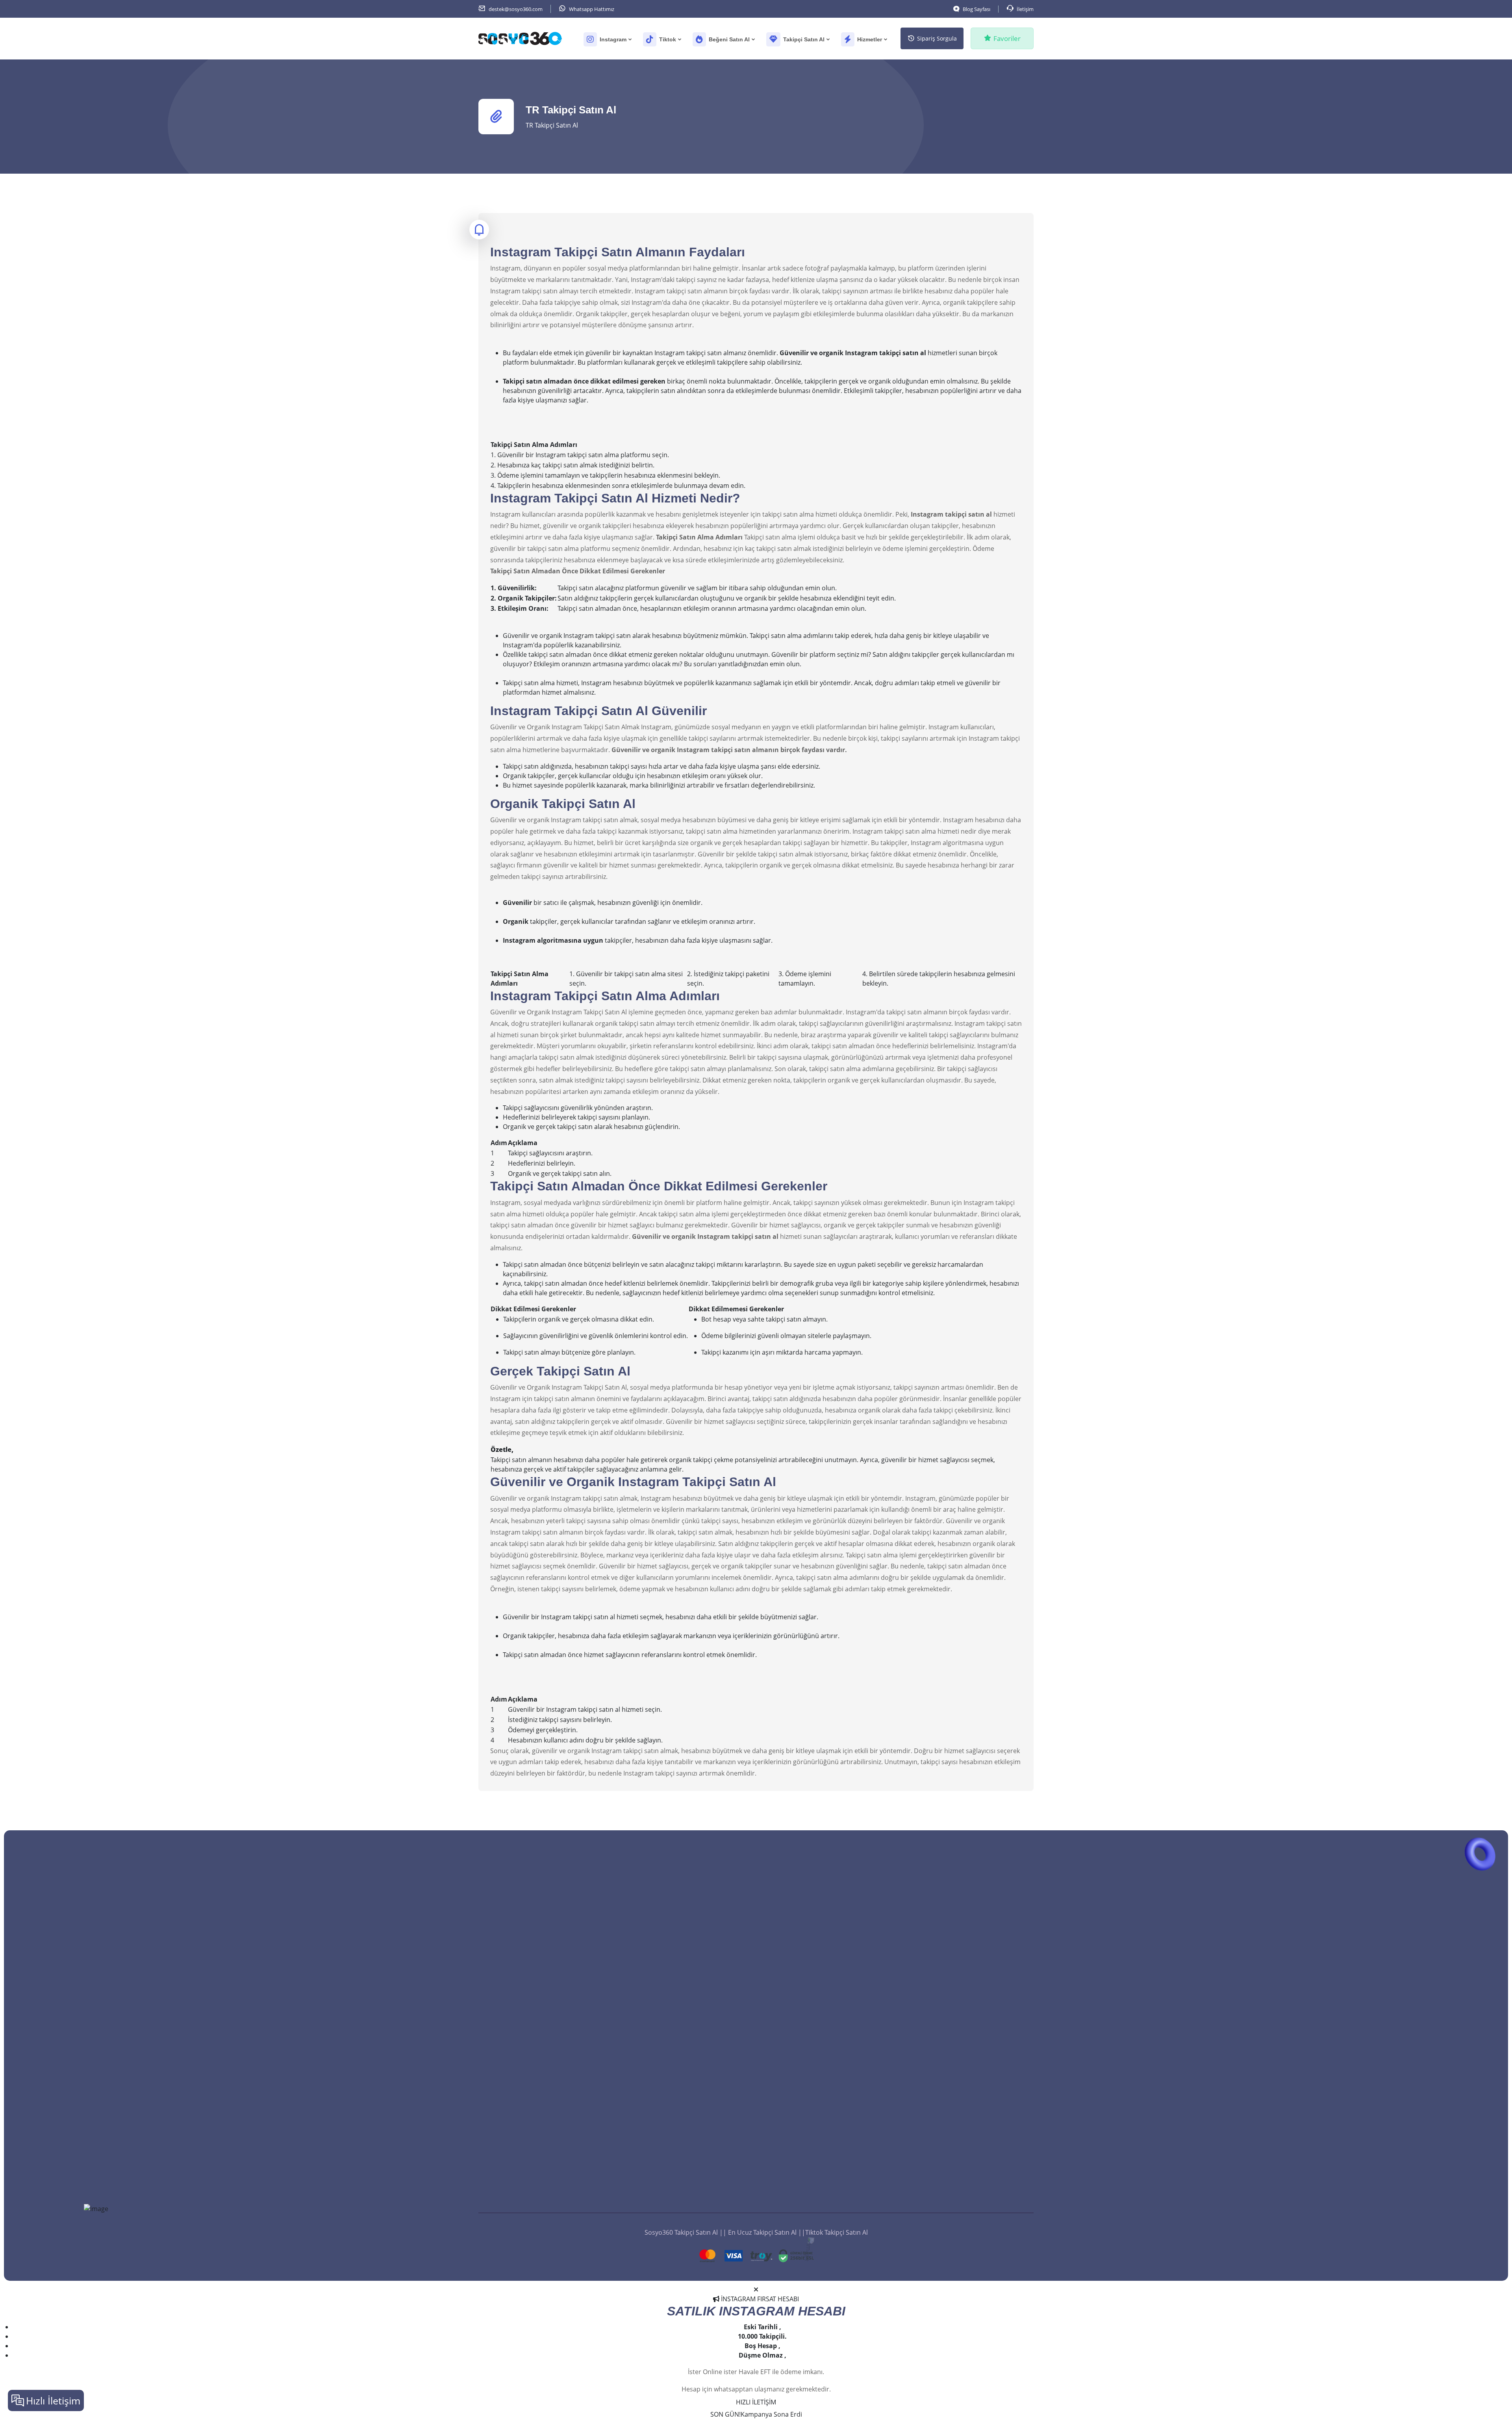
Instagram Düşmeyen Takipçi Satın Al (693, 1934)
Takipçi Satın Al (804, 39)
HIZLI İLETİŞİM (756, 2402)
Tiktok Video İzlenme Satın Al (963, 2017)
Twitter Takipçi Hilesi (669, 2175)
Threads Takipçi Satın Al (673, 2076)
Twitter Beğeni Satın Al (813, 2050)
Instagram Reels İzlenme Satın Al (969, 1934)
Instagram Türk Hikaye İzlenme (966, 1950)
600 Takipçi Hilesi (663, 2125)
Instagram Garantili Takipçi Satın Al (690, 1967)
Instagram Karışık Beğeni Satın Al (828, 2116)
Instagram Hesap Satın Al (958, 2132)
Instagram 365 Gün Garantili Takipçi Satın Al (691, 2021)
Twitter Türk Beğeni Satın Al (820, 2132)
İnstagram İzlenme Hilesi (957, 2182)
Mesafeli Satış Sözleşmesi (676, 2208)
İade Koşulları (659, 2191)
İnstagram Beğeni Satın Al (817, 2149)
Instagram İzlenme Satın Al (960, 2050)
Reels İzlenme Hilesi (950, 2149)
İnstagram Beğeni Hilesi (814, 2165)
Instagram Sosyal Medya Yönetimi (971, 2083)
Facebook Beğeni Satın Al (816, 2033)
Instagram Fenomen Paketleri (965, 2099)
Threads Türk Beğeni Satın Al (822, 1983)
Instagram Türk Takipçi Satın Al (684, 1950)
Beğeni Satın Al (729, 39)
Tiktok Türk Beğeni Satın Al (819, 1950)
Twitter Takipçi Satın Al (672, 2000)
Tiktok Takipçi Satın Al (670, 2059)
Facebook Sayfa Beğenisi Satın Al (827, 2017)
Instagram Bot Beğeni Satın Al (823, 2083)
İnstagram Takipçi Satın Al (676, 2092)
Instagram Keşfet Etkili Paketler (967, 2116)
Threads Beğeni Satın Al (814, 1967)
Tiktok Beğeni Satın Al (811, 1934)
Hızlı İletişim (53, 2400)
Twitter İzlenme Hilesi (952, 2165)
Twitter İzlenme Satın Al (955, 1983)
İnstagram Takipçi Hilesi (673, 2109)
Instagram (613, 39)
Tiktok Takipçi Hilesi (667, 2158)
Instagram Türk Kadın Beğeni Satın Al (834, 2066)
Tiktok (668, 39)
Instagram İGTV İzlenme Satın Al (968, 1967)
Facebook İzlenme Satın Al (959, 2000)
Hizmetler (870, 39)
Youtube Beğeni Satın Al (815, 2000)
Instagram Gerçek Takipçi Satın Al (687, 1983)
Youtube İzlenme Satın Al (958, 2033)
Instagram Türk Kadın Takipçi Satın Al (693, 2043)
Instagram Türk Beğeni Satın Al (825, 2099)
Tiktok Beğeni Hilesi (808, 2182)
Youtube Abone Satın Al (674, 2142)
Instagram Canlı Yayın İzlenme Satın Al (977, 2066)
